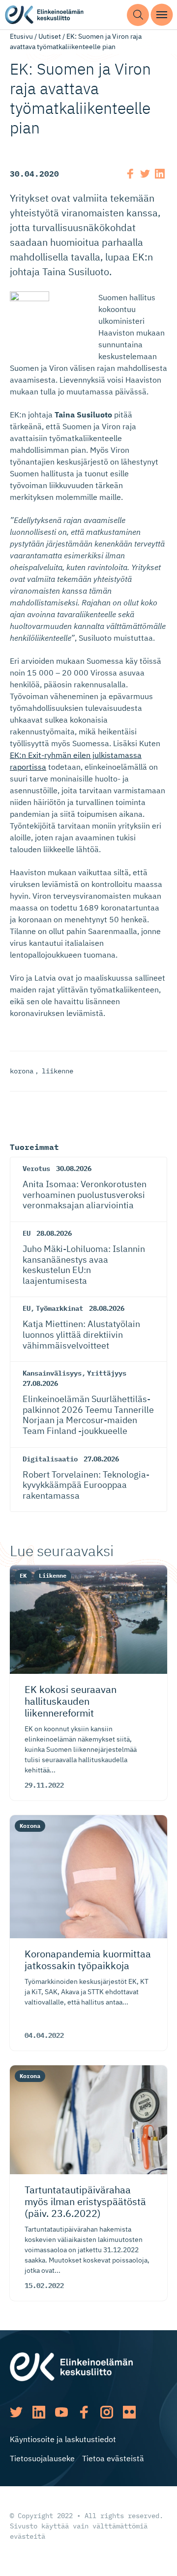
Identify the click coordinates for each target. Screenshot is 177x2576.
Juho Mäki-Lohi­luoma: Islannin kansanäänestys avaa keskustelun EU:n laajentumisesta (84, 1265)
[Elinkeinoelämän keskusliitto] (71, 2366)
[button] (138, 15)
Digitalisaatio (50, 1459)
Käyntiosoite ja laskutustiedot (63, 2439)
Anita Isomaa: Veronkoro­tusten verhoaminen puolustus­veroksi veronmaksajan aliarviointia (85, 1195)
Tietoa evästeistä (113, 2458)
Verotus (36, 1169)
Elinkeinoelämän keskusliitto (44, 15)
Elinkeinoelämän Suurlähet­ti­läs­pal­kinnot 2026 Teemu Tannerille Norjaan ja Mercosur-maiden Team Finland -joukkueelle (88, 1415)
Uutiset (50, 36)
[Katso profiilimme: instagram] (107, 2412)
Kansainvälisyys (52, 1373)
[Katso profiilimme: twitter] (16, 2412)
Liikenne (53, 1575)
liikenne (58, 1071)
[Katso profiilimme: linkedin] (39, 2412)
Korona (30, 1826)
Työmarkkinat (59, 1308)
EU (27, 1233)
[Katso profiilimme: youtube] (61, 2412)
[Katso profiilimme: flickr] (129, 2412)
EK (23, 1575)
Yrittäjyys (107, 1373)
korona (22, 1071)
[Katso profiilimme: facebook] (84, 2412)
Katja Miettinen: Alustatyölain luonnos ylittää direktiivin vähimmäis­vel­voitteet (81, 1334)
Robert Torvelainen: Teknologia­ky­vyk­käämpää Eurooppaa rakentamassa (86, 1485)
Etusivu (21, 36)
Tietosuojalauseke (42, 2458)
